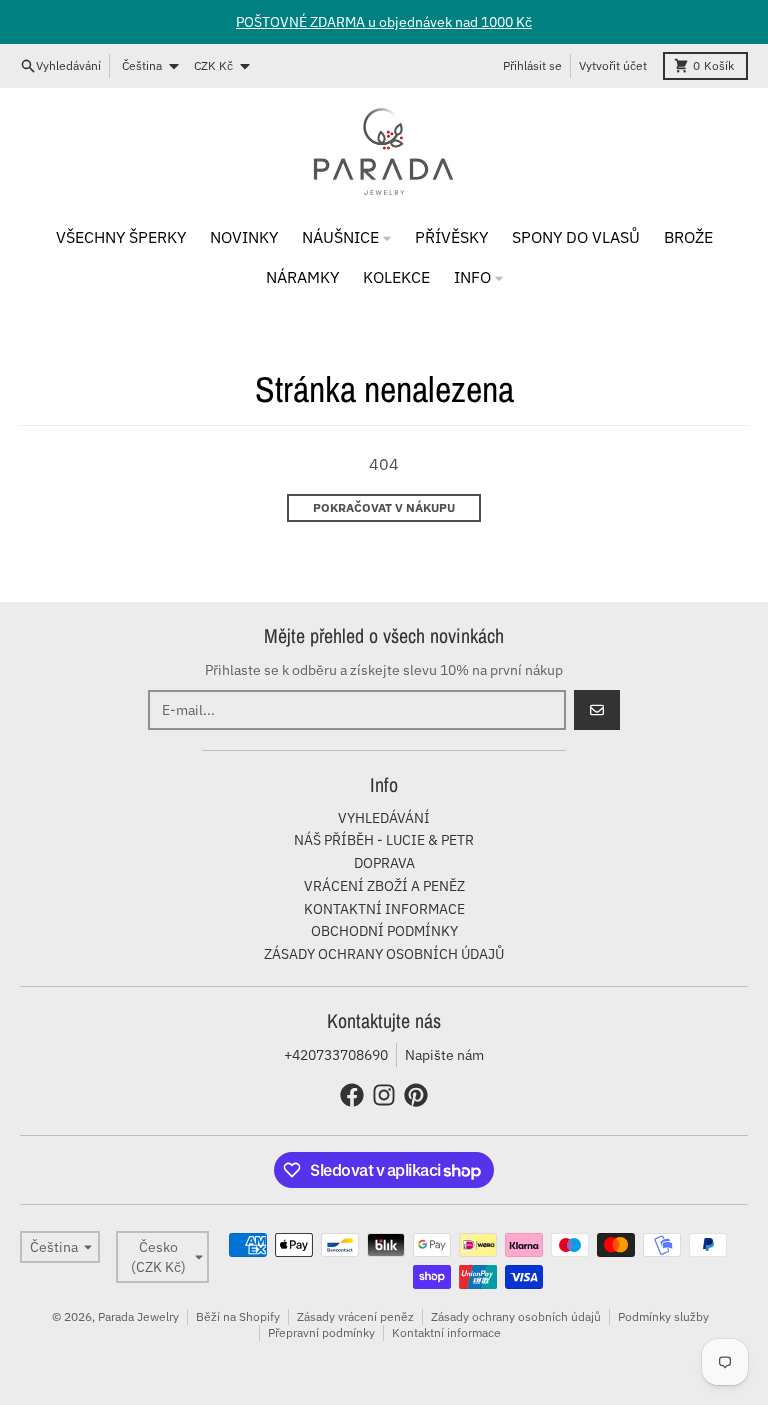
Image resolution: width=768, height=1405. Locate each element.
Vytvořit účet (613, 65)
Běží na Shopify (238, 1316)
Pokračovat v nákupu (384, 507)
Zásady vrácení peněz (355, 1316)
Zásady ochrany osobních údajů (516, 1316)
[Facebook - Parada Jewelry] (352, 1095)
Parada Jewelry (138, 1316)
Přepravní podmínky (321, 1332)
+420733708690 (336, 1055)
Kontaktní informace (446, 1332)
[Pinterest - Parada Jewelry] (416, 1095)
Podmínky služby (663, 1316)
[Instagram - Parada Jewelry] (384, 1095)
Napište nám (444, 1055)
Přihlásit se (532, 65)
